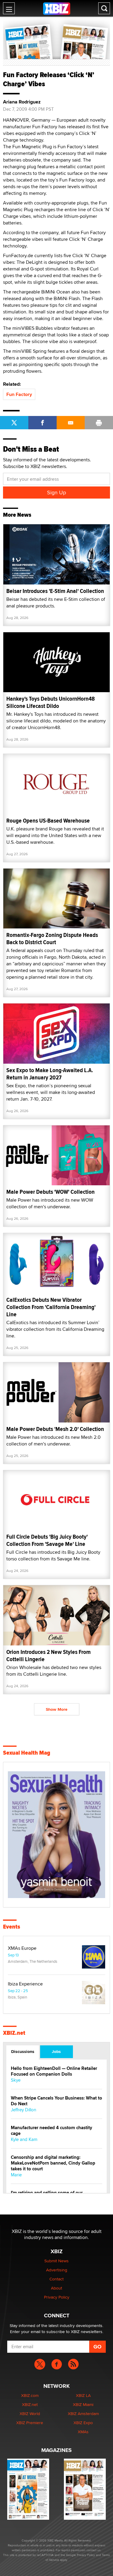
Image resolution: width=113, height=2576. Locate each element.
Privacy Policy (57, 2297)
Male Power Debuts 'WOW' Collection (50, 1192)
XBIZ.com (30, 2395)
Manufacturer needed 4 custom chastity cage (52, 2131)
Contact (56, 2279)
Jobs (56, 2051)
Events (12, 1927)
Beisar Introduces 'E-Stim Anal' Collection (55, 591)
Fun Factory (19, 394)
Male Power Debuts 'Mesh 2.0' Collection (55, 1429)
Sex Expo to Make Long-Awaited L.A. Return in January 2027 (50, 1074)
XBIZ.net (14, 2033)
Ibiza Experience (25, 1984)
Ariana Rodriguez (22, 102)
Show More (57, 1709)
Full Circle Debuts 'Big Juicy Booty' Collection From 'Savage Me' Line (47, 1540)
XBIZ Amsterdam (83, 2414)
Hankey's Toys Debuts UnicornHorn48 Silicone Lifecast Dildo (50, 702)
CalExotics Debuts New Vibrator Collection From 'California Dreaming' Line (51, 1307)
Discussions (23, 2051)
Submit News (56, 2261)
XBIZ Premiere (30, 2423)
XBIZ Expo (83, 2423)
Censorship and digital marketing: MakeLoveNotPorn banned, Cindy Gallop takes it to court (53, 2163)
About (56, 2288)
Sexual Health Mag (27, 1753)
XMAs (83, 2432)
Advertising (57, 2270)
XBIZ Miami (83, 2404)
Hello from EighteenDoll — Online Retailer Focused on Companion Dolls (54, 2071)
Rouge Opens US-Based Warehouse (48, 821)
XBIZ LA (83, 2395)
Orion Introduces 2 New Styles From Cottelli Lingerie (49, 1656)
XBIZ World (30, 2414)
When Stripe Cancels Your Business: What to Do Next (56, 2101)
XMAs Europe (22, 1948)
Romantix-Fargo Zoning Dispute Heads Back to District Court (52, 939)
